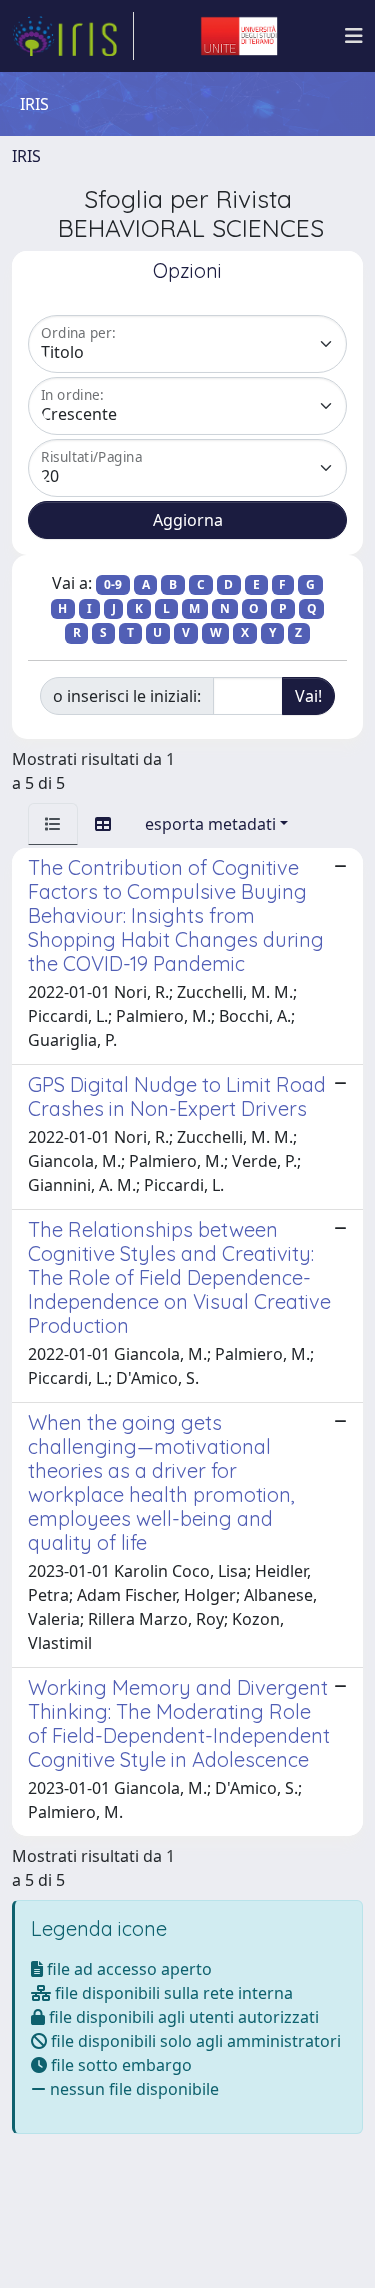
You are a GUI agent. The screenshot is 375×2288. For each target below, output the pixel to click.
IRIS (26, 156)
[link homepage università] (239, 36)
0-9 (113, 584)
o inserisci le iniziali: (127, 696)
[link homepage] (73, 36)
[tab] (53, 824)
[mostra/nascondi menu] (354, 36)
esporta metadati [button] (210, 824)
